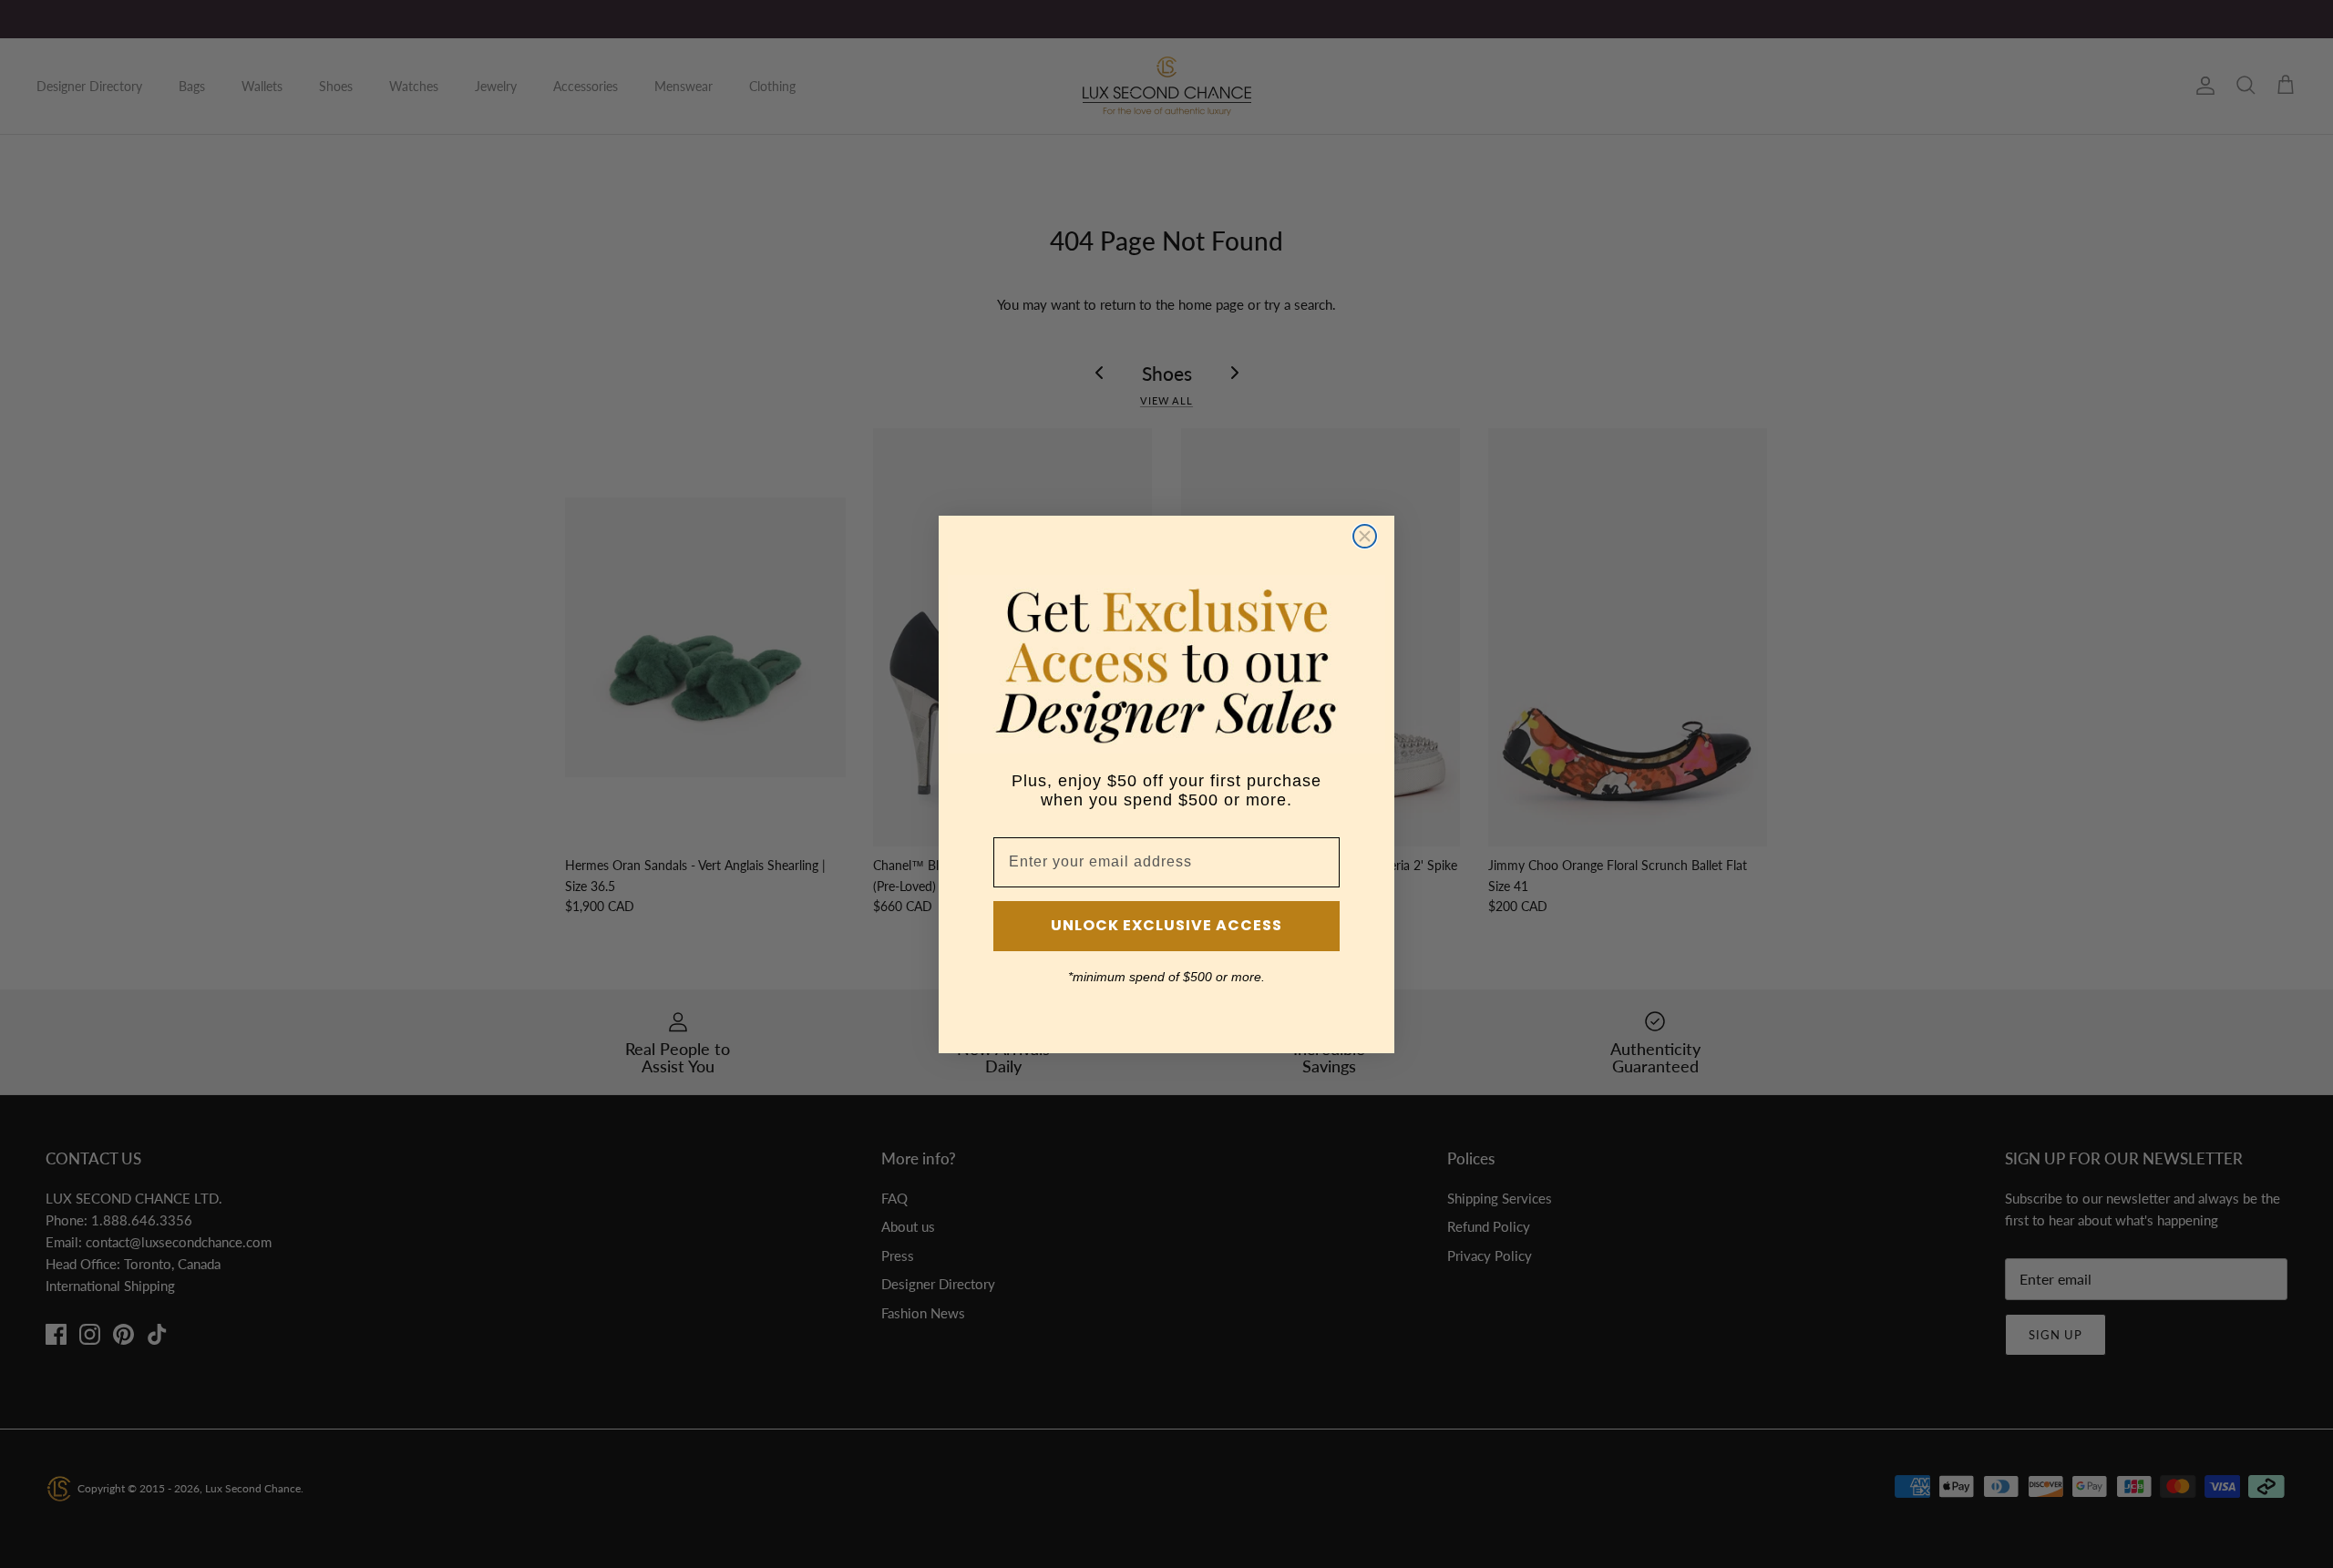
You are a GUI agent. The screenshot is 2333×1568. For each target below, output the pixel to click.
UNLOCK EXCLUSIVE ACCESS (1166, 925)
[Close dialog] (1365, 536)
